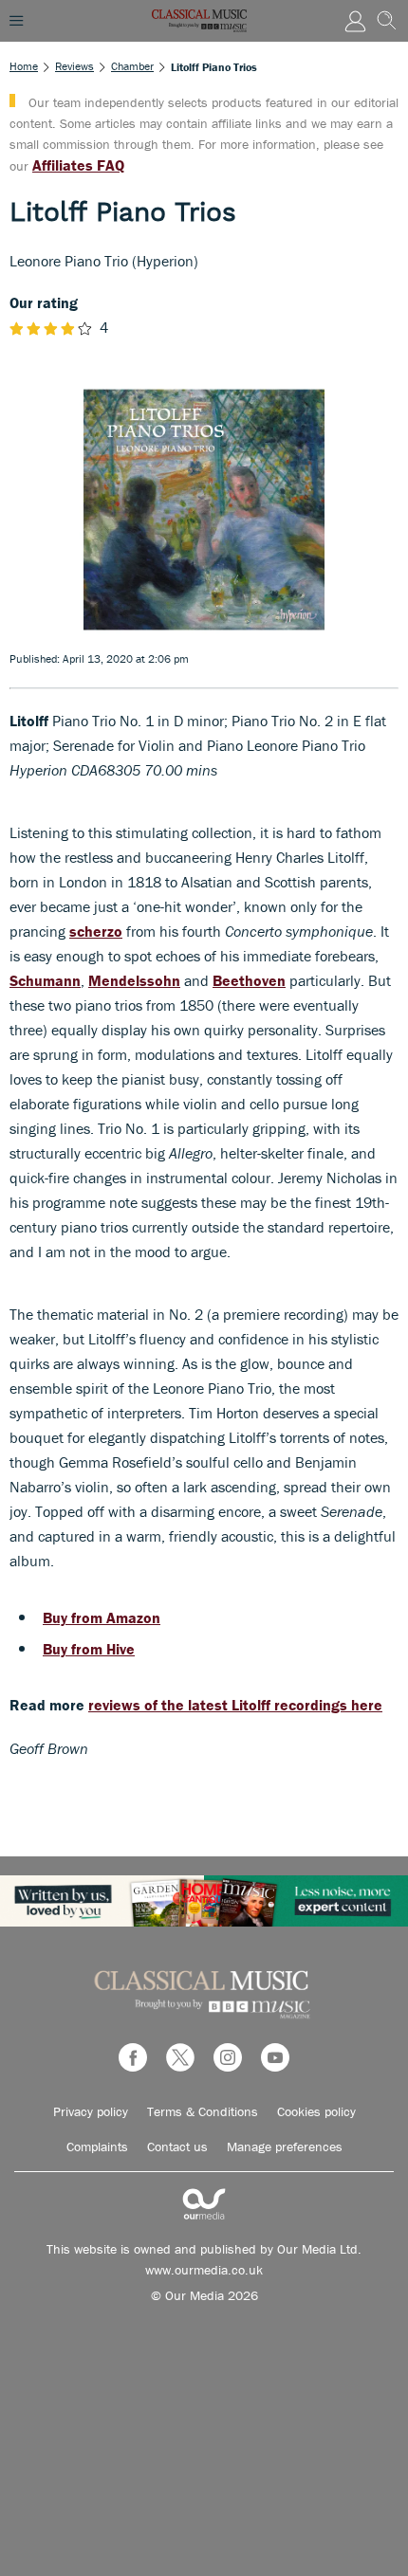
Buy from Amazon (102, 1617)
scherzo (96, 931)
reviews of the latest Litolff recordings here (235, 1705)
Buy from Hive (89, 1649)
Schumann (45, 980)
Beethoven (249, 980)
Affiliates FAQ (78, 165)
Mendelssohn (134, 980)
